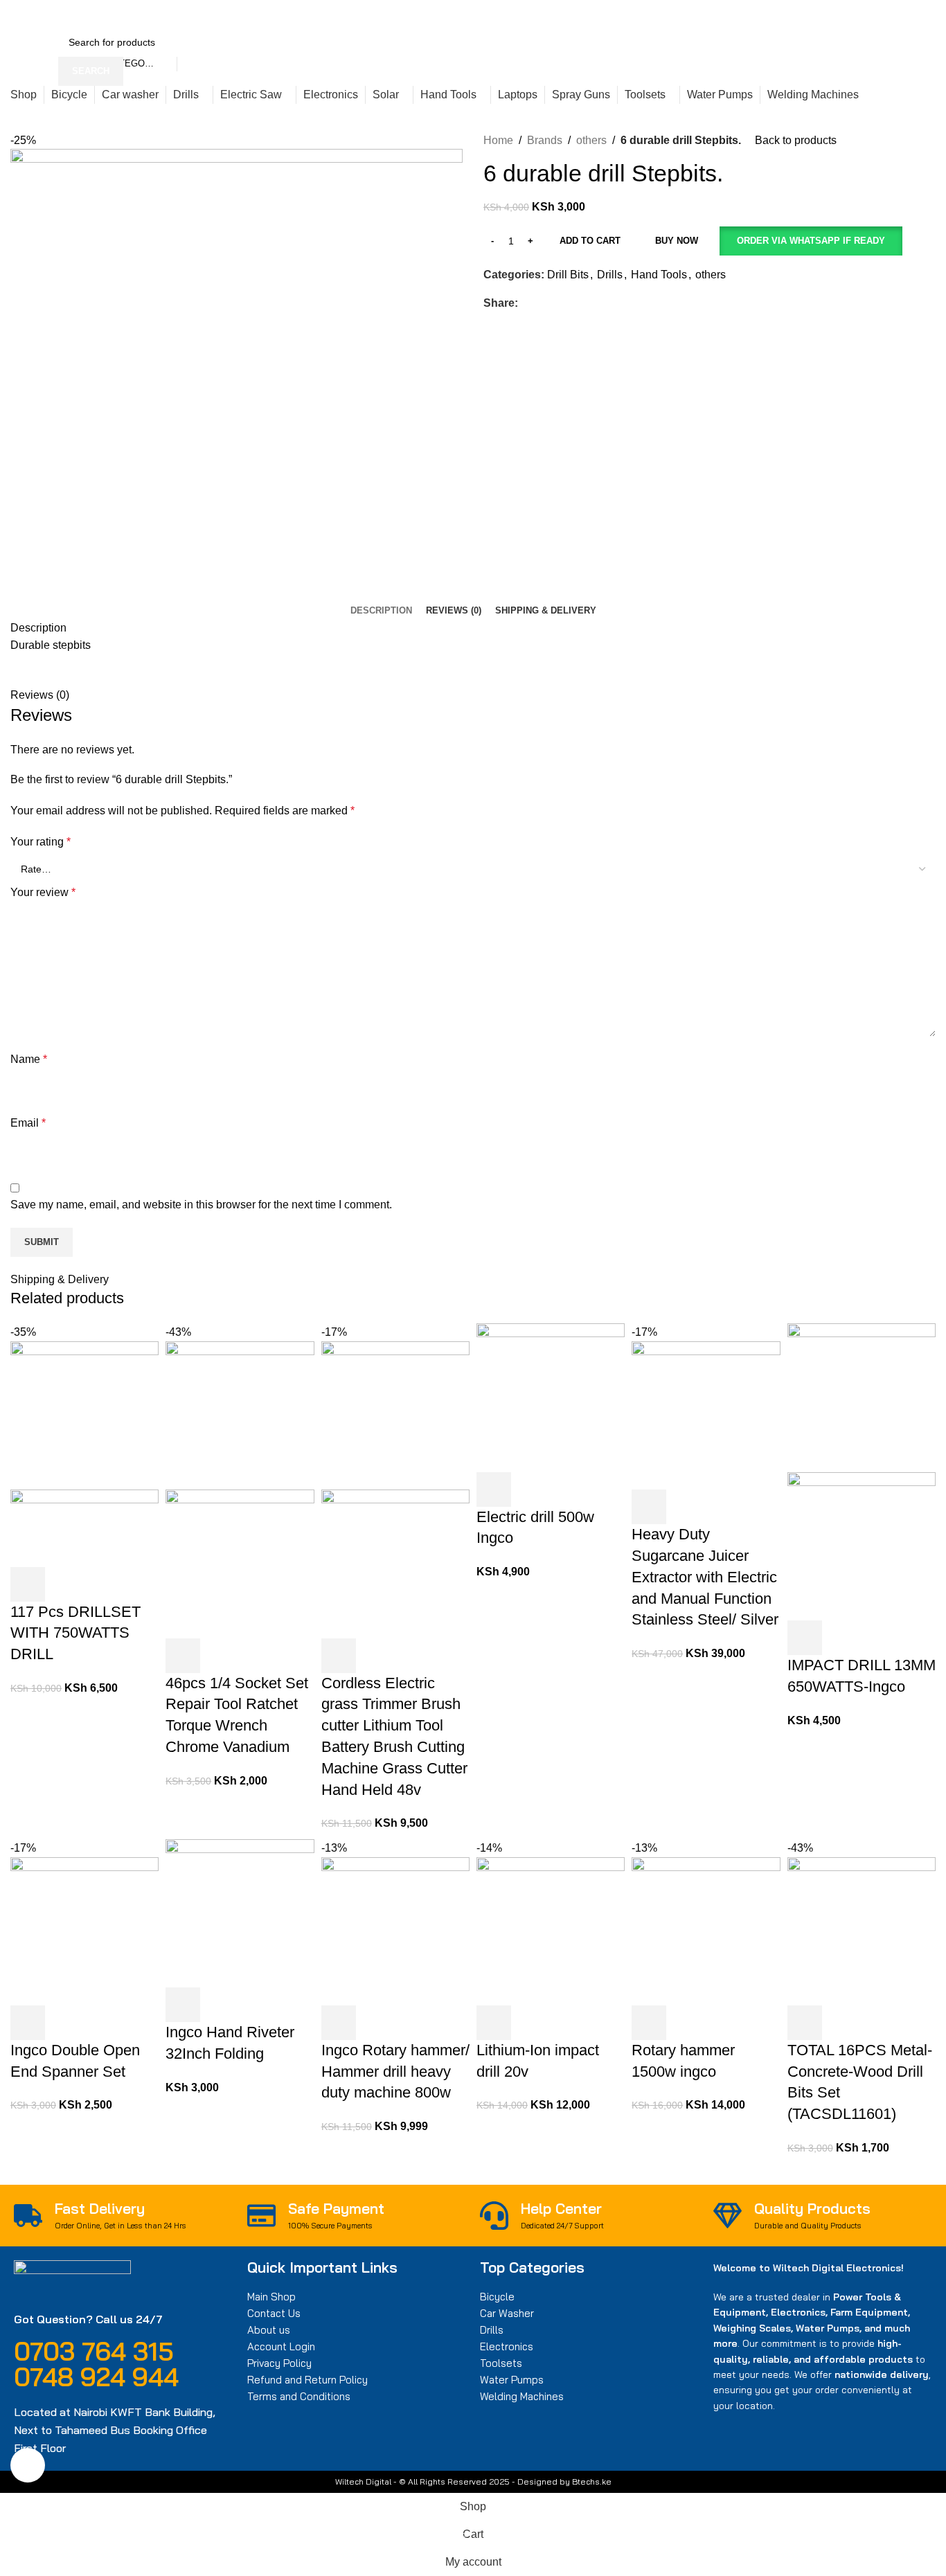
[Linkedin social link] (741, 14)
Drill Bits (568, 275)
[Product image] (84, 1527)
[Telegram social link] (757, 14)
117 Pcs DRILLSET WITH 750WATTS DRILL (75, 1633)
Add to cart (590, 241)
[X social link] (709, 14)
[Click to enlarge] (28, 2465)
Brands (545, 140)
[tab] (381, 611)
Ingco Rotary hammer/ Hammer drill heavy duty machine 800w (395, 2072)
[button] (811, 241)
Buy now (677, 241)
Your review (43, 892)
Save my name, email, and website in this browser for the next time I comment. (201, 1205)
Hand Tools (659, 275)
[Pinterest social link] (725, 14)
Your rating (41, 842)
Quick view (65, 1584)
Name (29, 1059)
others (591, 140)
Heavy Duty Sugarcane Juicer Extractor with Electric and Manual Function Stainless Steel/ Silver (705, 1577)
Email (28, 1123)
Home (498, 140)
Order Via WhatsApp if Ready (811, 241)
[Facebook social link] (694, 14)
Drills (610, 275)
